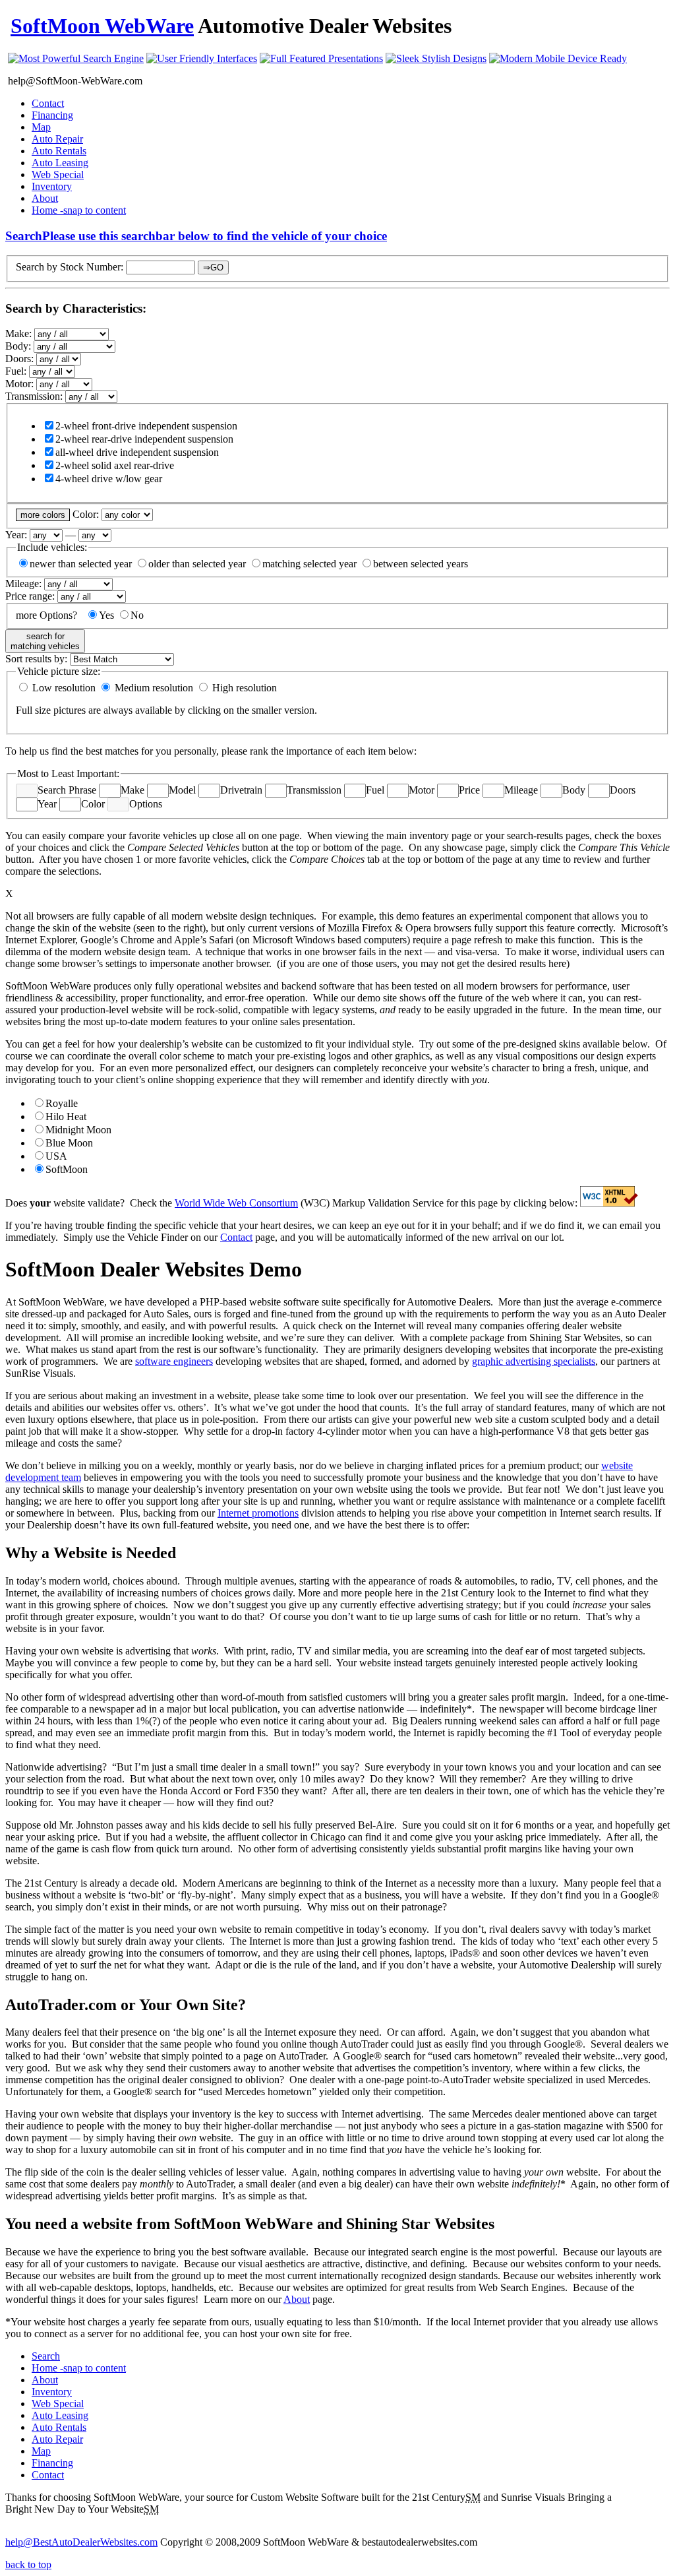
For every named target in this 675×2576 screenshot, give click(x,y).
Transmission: (35, 396)
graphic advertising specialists (534, 1361)
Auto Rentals (59, 151)
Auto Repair (57, 139)
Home (79, 210)
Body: (19, 346)
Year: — (42, 535)
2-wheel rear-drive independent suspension (144, 439)
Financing (52, 115)
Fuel (375, 790)
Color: (87, 514)
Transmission (314, 790)
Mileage (521, 790)
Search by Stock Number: (70, 267)
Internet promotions (258, 1513)
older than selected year (197, 564)
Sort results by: (38, 659)
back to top (28, 2564)
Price (469, 790)
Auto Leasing (60, 163)
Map (41, 127)
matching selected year (309, 564)
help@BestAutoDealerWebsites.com (81, 2542)
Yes (106, 615)
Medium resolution (153, 688)
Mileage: (25, 583)
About (45, 198)
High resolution (243, 688)
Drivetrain (241, 790)
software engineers (174, 1361)
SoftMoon (67, 1169)
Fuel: (17, 371)
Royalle (62, 1103)
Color (93, 804)
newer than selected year (81, 564)
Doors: (21, 359)
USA (56, 1156)
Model (182, 790)
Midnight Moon (78, 1130)
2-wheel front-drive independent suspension (146, 426)
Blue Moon (69, 1143)
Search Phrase (67, 790)
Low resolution (63, 688)
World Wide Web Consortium (236, 1203)
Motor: (21, 384)
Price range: (31, 596)
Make (132, 790)
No (137, 615)
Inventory (52, 186)
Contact (48, 103)
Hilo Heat (66, 1116)
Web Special (58, 174)
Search (196, 236)
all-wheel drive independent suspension (137, 452)
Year (47, 804)
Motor (422, 790)
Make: (20, 333)
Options (146, 804)
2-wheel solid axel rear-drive (115, 465)
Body (574, 790)
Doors (623, 790)
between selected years (421, 564)
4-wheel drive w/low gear (109, 479)
